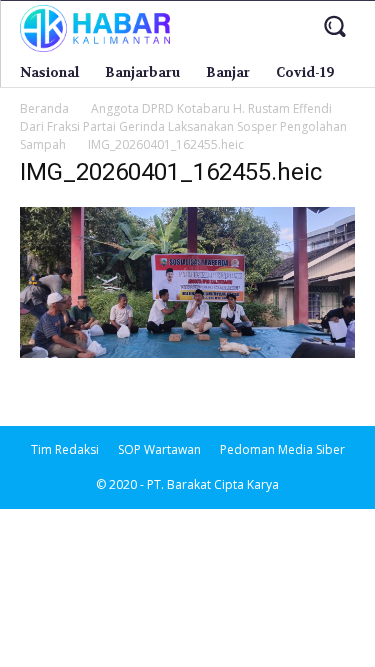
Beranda (44, 108)
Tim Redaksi (65, 449)
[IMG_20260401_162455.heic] (187, 352)
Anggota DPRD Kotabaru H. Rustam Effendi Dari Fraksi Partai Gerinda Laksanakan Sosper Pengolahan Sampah (183, 126)
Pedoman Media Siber (282, 449)
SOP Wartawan (159, 449)
